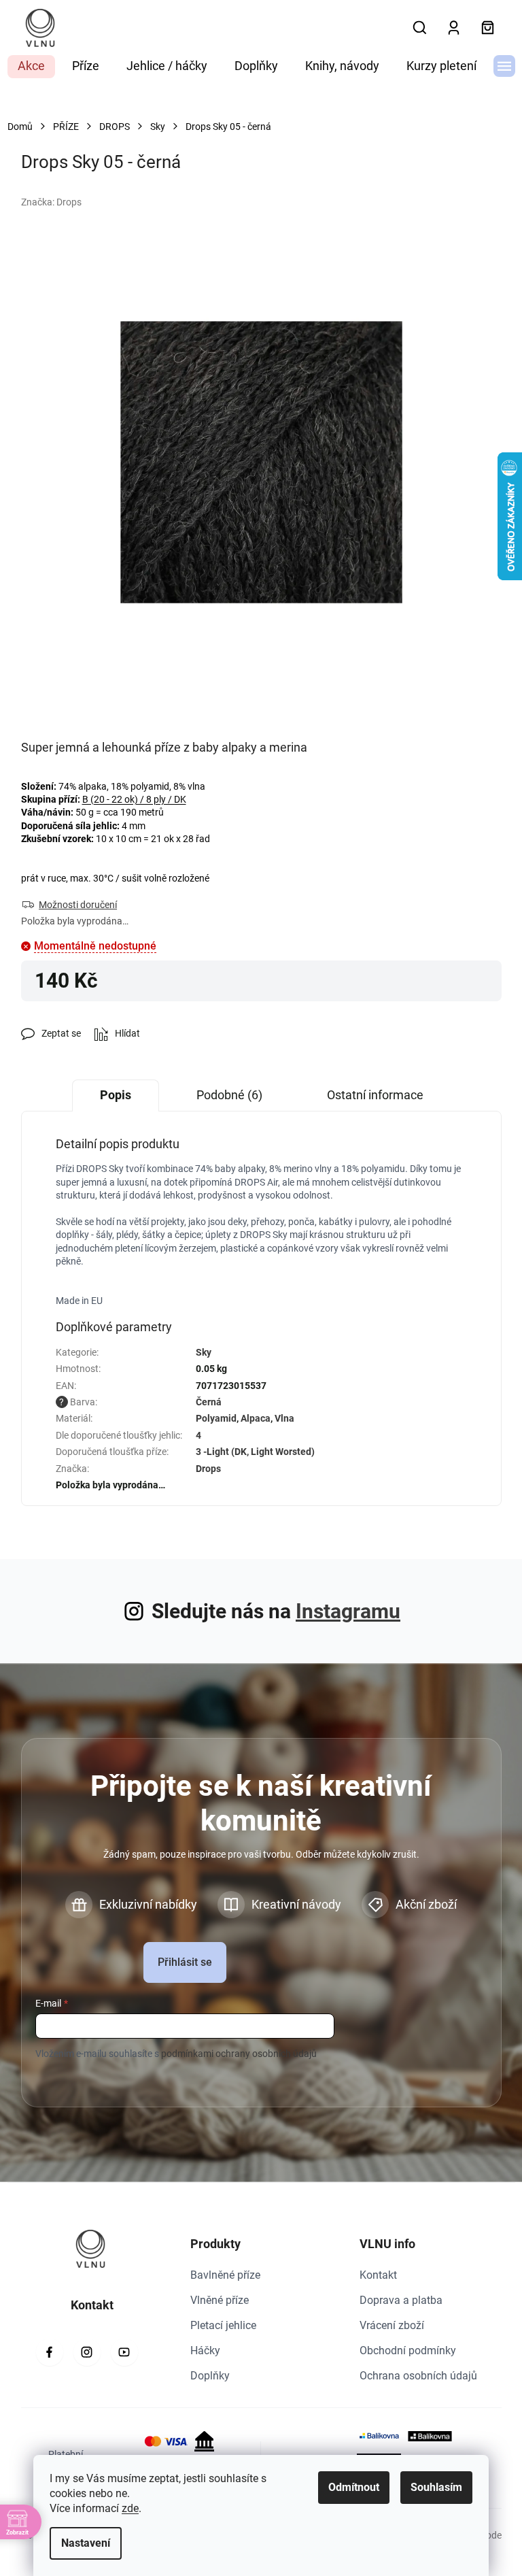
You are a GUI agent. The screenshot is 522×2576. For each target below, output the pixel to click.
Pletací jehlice (223, 2325)
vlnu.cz (87, 2352)
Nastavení (86, 2543)
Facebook (50, 2352)
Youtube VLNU (124, 2352)
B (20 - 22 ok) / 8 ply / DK (134, 799)
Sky (204, 1352)
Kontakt (378, 2275)
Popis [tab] (116, 1095)
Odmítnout (354, 2487)
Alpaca (256, 1418)
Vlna (284, 1418)
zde (130, 2508)
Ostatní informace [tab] (375, 1095)
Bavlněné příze (225, 2275)
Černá (209, 1402)
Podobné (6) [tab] (229, 1095)
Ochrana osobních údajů (418, 2376)
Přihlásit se (185, 1962)
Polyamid (216, 1418)
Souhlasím (436, 2487)
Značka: (51, 202)
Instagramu (348, 1611)
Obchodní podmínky (408, 2351)
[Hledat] (420, 28)
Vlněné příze (220, 2300)
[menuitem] (31, 67)
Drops (208, 1469)
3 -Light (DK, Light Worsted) (255, 1452)
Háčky (205, 2351)
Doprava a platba (401, 2300)
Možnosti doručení (78, 905)
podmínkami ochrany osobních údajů (239, 2054)
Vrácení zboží (392, 2325)
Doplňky (210, 2376)
